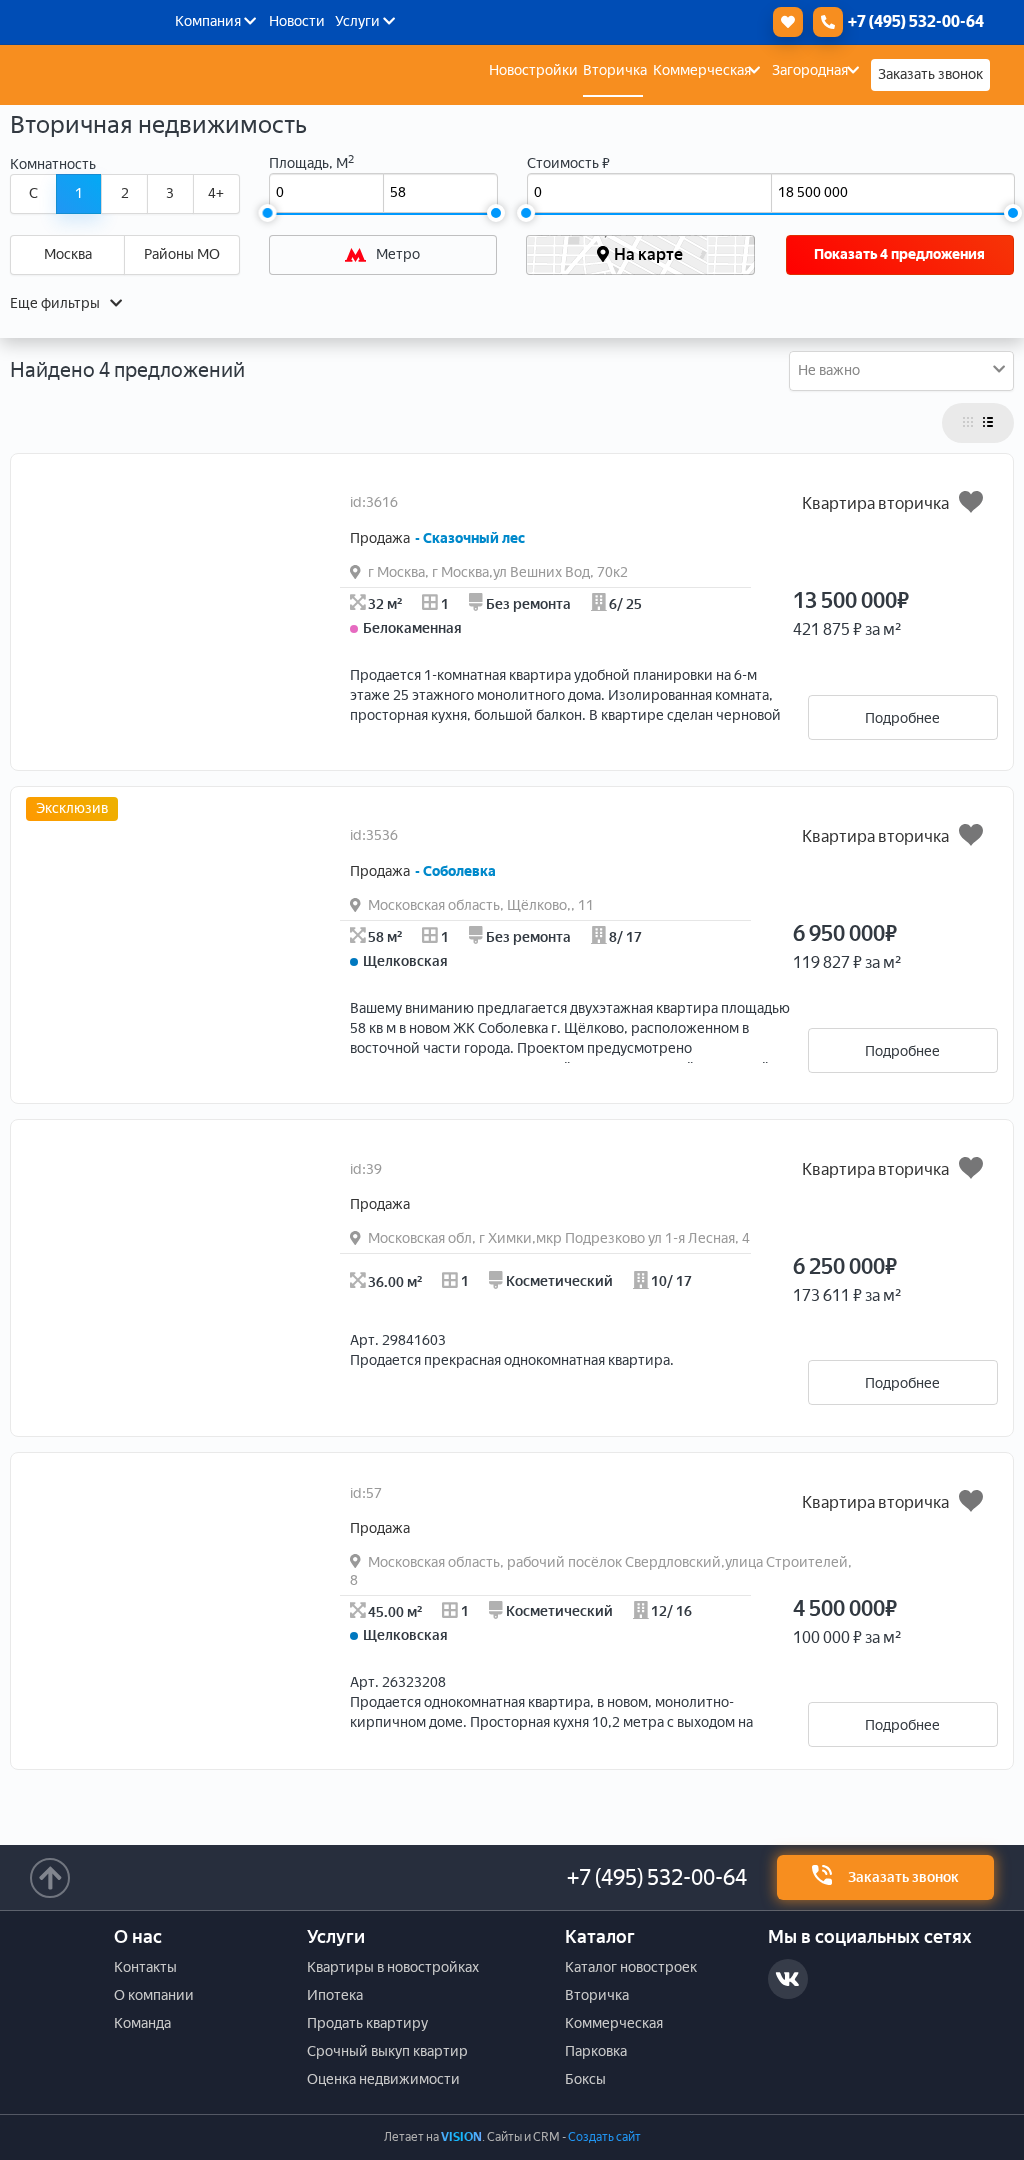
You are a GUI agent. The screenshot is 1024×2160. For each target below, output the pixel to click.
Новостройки (533, 70)
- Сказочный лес (470, 538)
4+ (216, 193)
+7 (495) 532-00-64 (657, 1877)
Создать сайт (604, 2137)
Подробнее (902, 718)
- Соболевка (455, 871)
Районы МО (182, 254)
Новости (297, 21)
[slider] (268, 213)
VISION (461, 2137)
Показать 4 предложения (899, 254)
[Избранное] (783, 22)
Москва (68, 254)
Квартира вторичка (875, 503)
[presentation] (254, 732)
